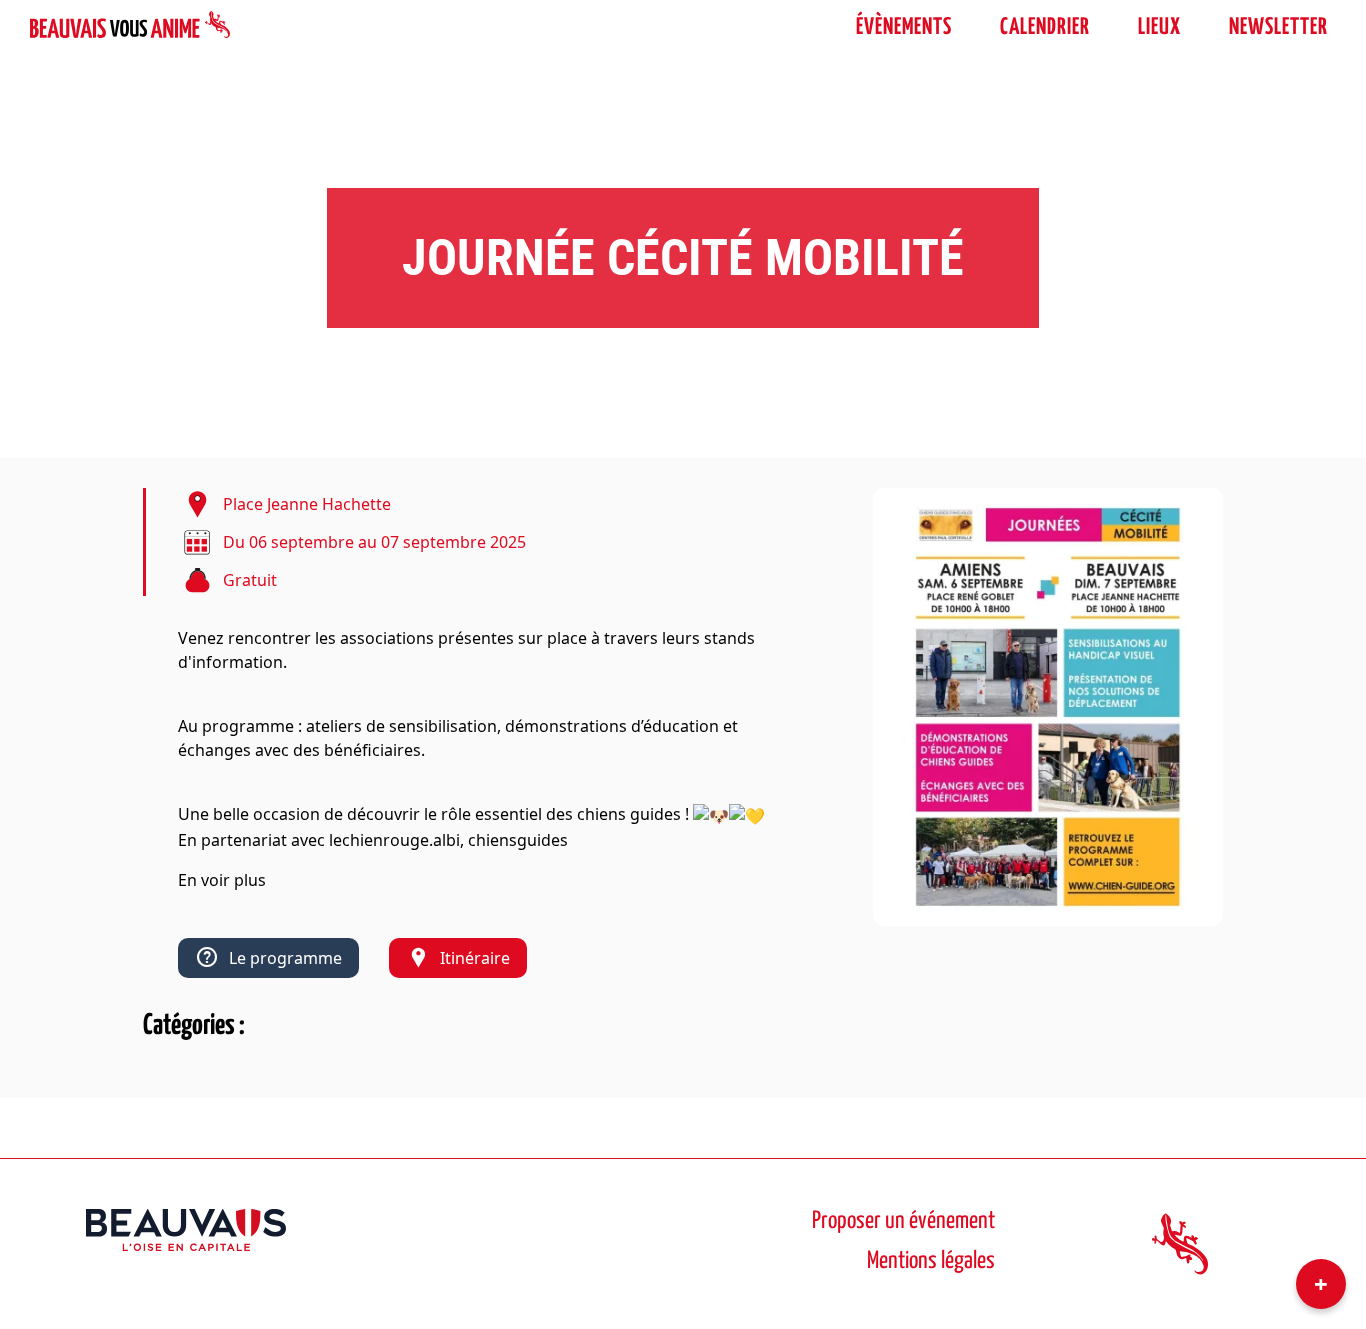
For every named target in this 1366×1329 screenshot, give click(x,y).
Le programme (285, 958)
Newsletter (1278, 27)
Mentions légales (931, 1261)
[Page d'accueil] (130, 28)
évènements (904, 27)
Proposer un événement (903, 1221)
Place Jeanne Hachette (307, 504)
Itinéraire (475, 958)
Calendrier (1045, 27)
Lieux (1159, 27)
